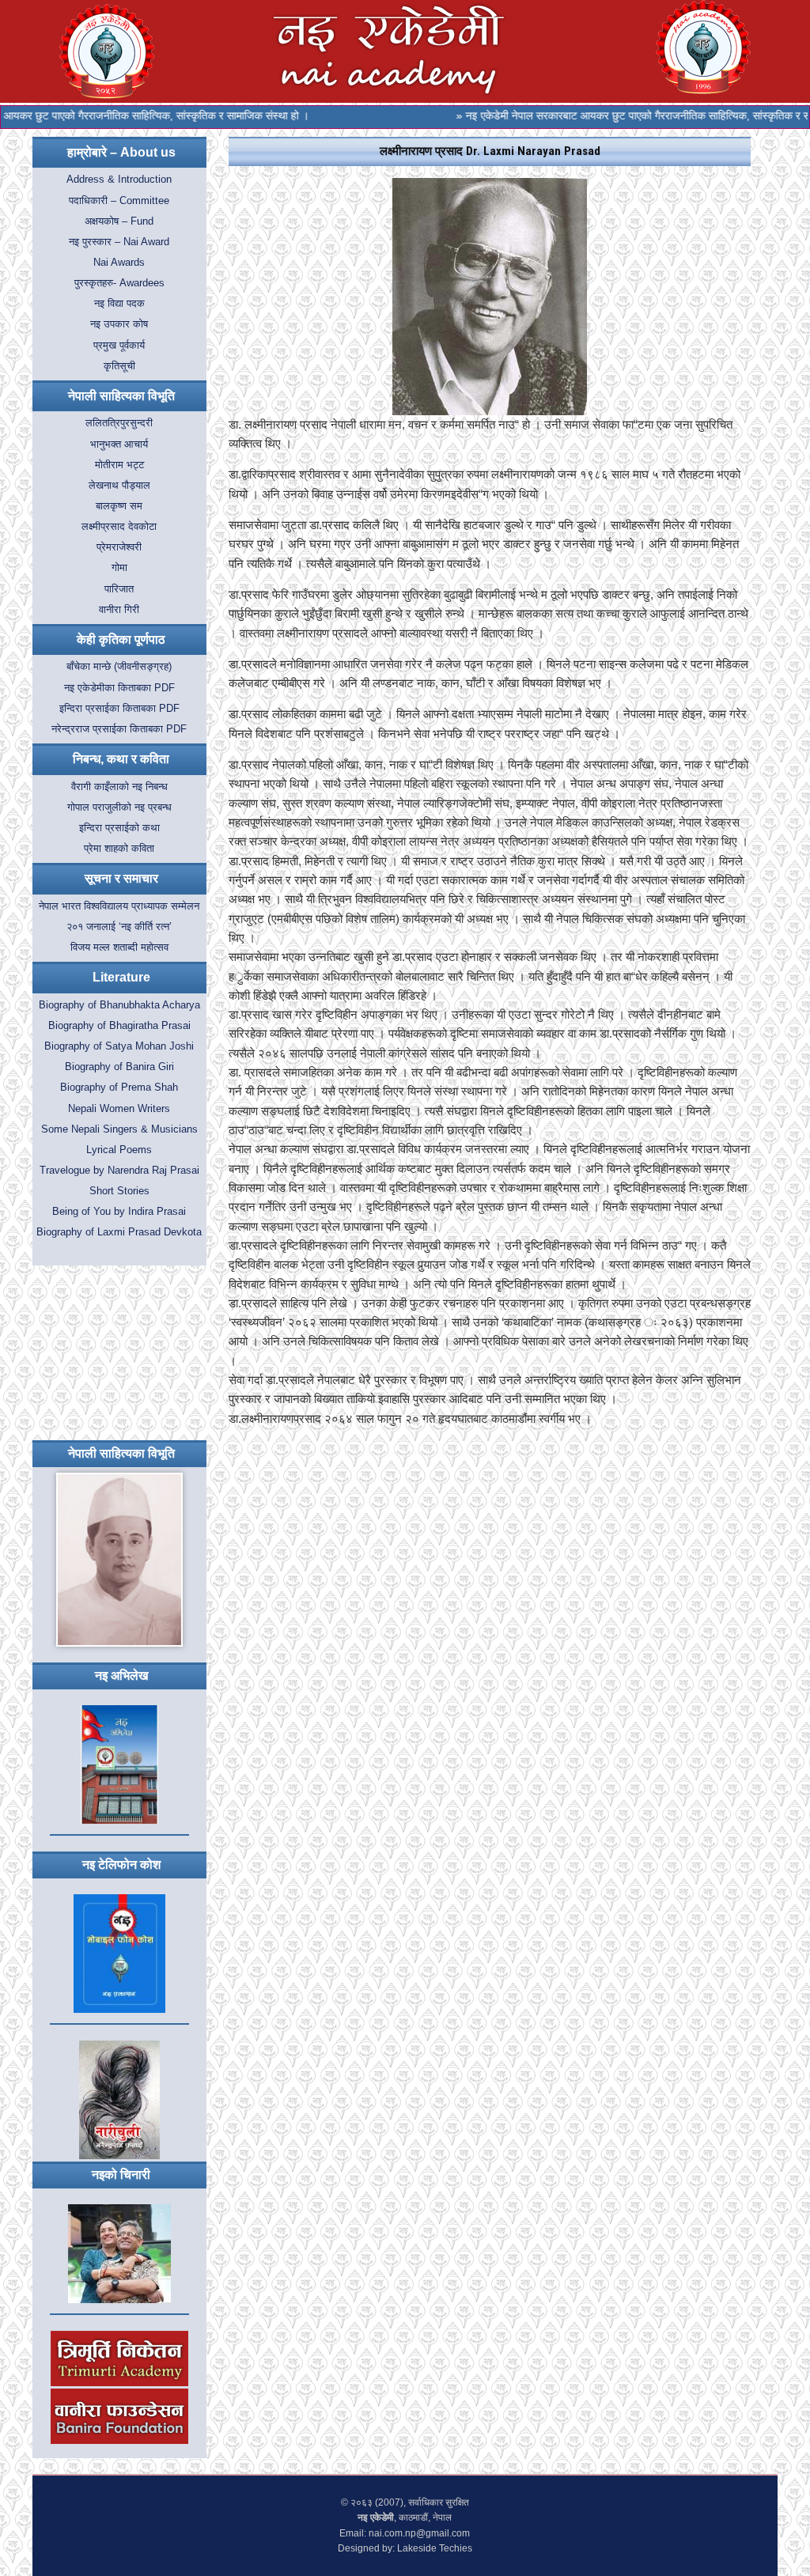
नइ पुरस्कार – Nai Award (119, 242)
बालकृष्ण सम (119, 506)
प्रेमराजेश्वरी (119, 547)
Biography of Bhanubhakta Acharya (119, 1005)
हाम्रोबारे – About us (121, 152)
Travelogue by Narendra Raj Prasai (119, 1171)
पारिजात (119, 589)
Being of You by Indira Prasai (119, 1212)
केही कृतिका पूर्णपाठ (121, 639)
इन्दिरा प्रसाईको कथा (119, 828)
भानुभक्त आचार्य (119, 444)
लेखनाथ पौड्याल (119, 486)
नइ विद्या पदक (119, 304)
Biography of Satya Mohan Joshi (119, 1046)
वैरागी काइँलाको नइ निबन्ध (119, 787)
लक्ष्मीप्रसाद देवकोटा (119, 527)
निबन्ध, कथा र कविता (121, 759)
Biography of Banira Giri (119, 1067)
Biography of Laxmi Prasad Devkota (119, 1232)
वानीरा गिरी (119, 610)
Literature (121, 977)
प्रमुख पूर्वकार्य (119, 346)
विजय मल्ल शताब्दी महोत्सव (119, 948)
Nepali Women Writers (119, 1109)
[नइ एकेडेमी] (389, 50)
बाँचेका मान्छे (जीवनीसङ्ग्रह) (119, 667)
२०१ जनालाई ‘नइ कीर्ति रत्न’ (119, 927)
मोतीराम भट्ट (119, 465)
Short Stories (119, 1191)
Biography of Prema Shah (119, 1088)
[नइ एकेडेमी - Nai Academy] (107, 50)
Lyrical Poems (119, 1150)
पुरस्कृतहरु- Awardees (119, 283)
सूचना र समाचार (121, 878)
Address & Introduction (119, 180)
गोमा (119, 568)
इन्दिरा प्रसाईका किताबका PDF (119, 709)
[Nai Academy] (703, 46)
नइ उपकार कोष (119, 324)
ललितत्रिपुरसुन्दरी (119, 423)
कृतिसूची (119, 366)
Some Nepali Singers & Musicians (119, 1129)
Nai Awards (119, 263)
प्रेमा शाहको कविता (119, 849)
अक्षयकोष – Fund (119, 221)
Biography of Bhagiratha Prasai (119, 1026)
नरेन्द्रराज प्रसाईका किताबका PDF (119, 729)
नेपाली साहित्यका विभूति (121, 396)
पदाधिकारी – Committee (119, 201)
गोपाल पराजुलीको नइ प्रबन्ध (119, 808)
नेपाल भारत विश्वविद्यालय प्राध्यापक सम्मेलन (119, 906)
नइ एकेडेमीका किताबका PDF (119, 688)
